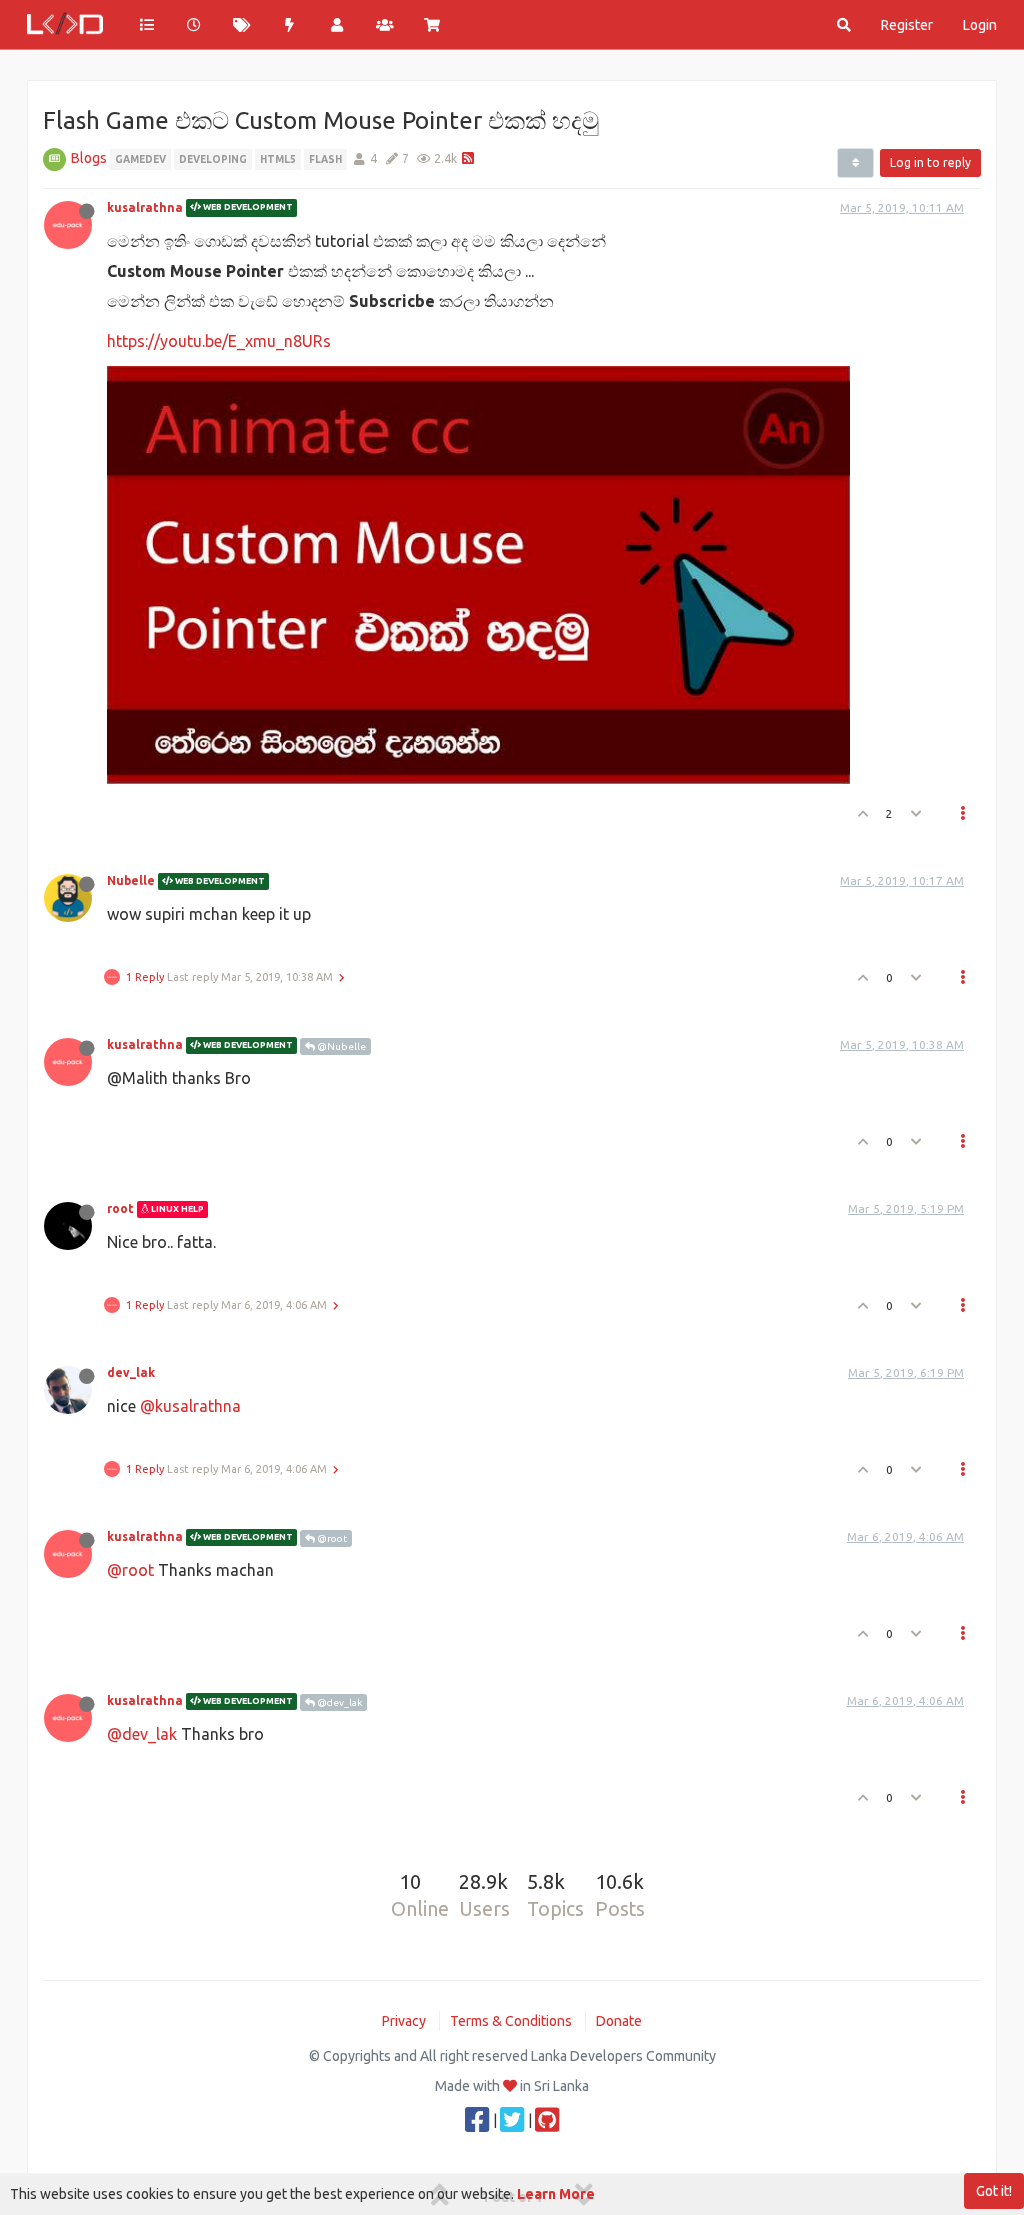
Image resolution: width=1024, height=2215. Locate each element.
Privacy (404, 2021)
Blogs (89, 158)
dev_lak (131, 1372)
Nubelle (131, 880)
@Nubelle (340, 1046)
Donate (619, 2021)
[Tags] (242, 25)
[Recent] (195, 25)
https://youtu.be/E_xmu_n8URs (219, 341)
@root (331, 1538)
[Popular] (290, 25)
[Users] (337, 25)
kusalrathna (145, 207)
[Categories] (147, 25)
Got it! (994, 2191)
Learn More (556, 2194)
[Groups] (385, 25)
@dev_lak (338, 1702)
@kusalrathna (190, 1406)
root (120, 1208)
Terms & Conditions (511, 2021)
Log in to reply (930, 162)
